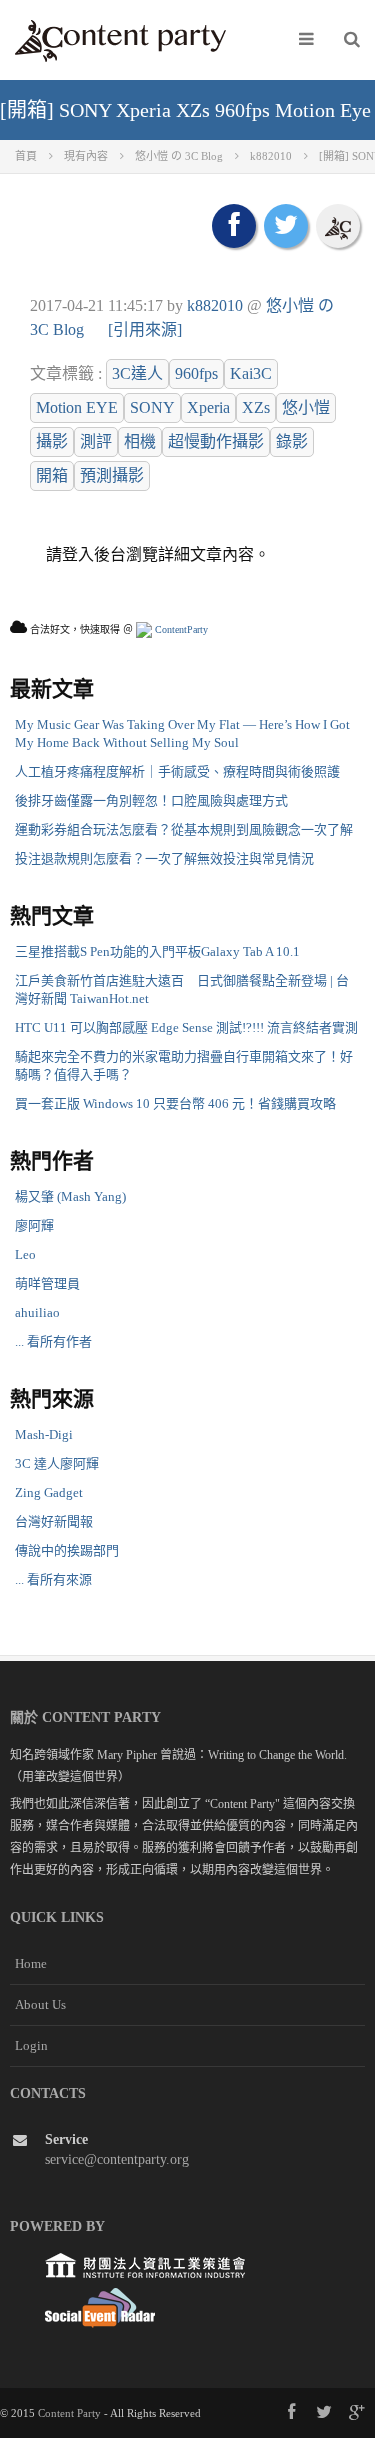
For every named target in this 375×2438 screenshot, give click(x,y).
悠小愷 (306, 407)
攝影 (52, 441)
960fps (196, 373)
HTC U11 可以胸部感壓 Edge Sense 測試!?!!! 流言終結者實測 (186, 1027)
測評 (96, 441)
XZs (256, 407)
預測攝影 (112, 475)
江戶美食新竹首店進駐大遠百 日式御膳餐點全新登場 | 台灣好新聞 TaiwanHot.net (182, 989)
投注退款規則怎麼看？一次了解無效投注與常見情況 (164, 858)
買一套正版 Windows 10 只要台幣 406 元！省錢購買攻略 (175, 1103)
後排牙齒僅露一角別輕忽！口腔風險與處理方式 (151, 800)
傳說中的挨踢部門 (67, 1550)
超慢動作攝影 (216, 441)
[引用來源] (145, 329)
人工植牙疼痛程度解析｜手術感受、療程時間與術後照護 (177, 771)
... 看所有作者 (53, 1341)
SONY (152, 407)
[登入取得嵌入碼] (338, 226)
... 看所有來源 (53, 1579)
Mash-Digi (44, 1434)
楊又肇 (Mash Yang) (70, 1196)
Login (31, 2045)
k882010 (215, 305)
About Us (40, 2004)
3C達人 (137, 373)
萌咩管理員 (47, 1283)
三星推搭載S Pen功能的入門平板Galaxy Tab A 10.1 (157, 951)
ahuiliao (37, 1312)
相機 (140, 441)
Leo (25, 1254)
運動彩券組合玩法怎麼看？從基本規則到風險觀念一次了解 (184, 829)
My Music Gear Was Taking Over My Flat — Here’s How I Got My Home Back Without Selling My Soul (182, 733)
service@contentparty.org (117, 2159)
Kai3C (251, 373)
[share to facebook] (234, 226)
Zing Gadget (49, 1492)
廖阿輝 (34, 1225)
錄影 (292, 441)
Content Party (69, 2413)
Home (31, 1963)
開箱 (52, 475)
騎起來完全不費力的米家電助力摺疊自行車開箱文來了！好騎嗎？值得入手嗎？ (184, 1065)
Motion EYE (77, 407)
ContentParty (180, 629)
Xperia (208, 407)
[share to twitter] (286, 226)
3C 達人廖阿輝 (57, 1463)
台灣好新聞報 (54, 1521)
